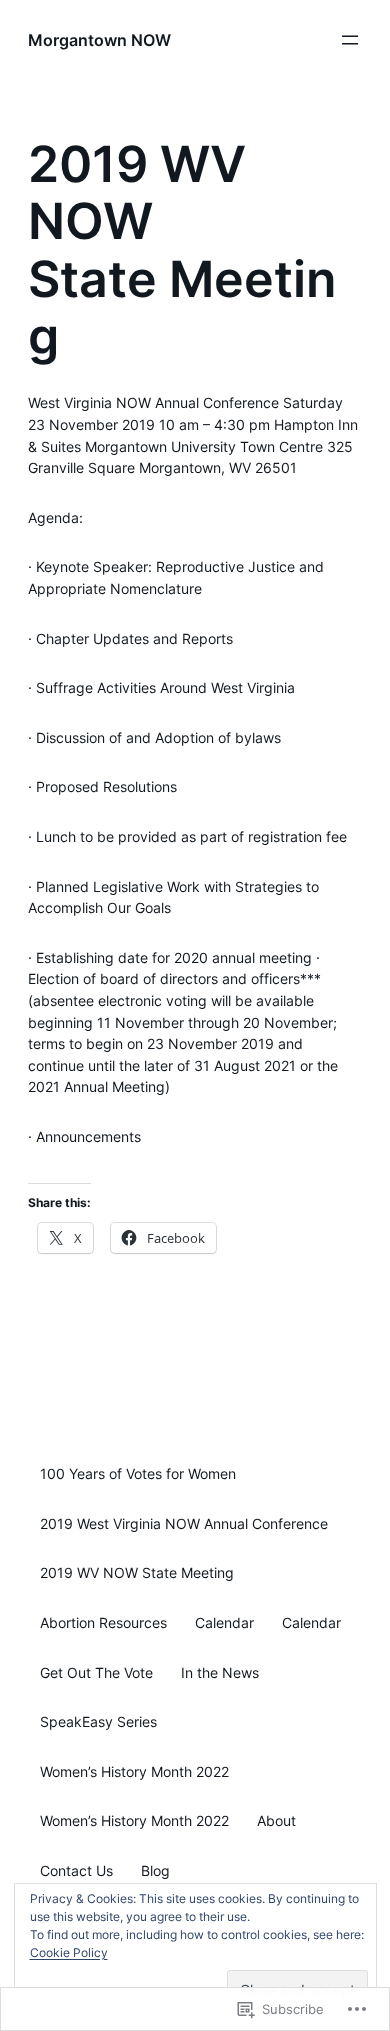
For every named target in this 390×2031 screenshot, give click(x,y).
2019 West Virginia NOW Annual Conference (184, 1524)
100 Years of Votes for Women (138, 1474)
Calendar (224, 1623)
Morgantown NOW (99, 40)
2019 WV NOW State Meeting (137, 1573)
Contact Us (76, 1871)
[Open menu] (350, 40)
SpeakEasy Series (98, 1722)
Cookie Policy (69, 1952)
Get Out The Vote (96, 1673)
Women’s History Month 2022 (134, 1772)
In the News (220, 1673)
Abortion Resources (103, 1623)
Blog (155, 1871)
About (276, 1821)
